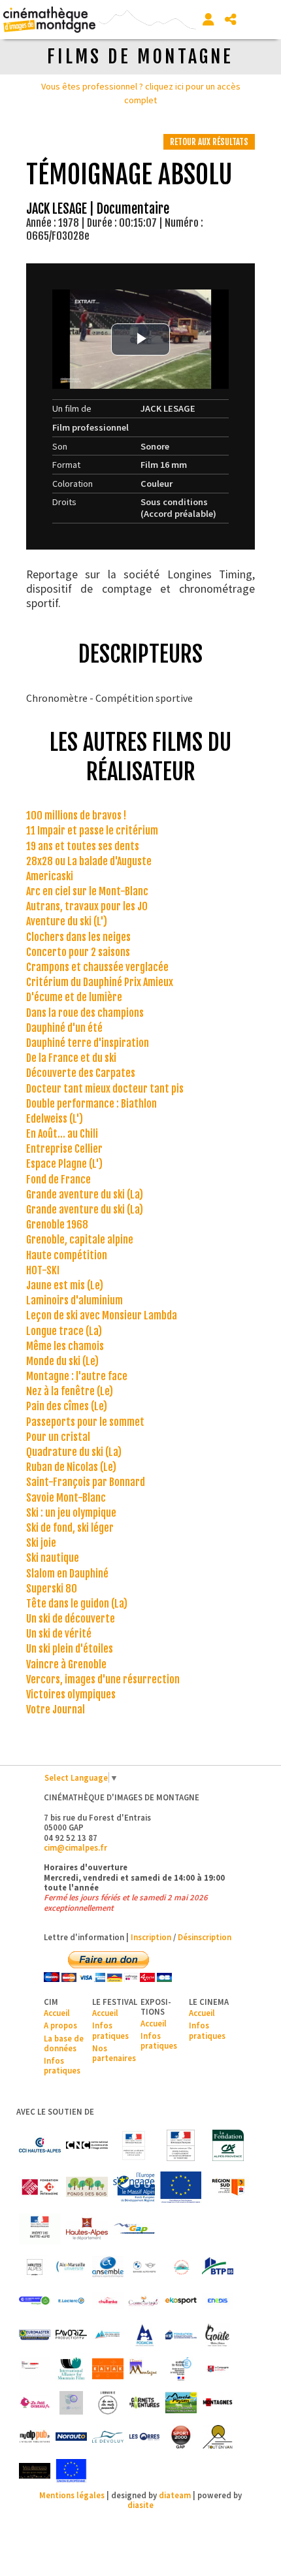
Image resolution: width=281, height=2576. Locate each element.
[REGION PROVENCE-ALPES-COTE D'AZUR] (228, 2187)
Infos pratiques (62, 2065)
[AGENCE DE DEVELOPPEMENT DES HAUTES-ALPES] (35, 2267)
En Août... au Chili (62, 1134)
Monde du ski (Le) (62, 1361)
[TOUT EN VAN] (218, 2437)
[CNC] (87, 2145)
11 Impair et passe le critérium (92, 831)
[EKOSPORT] (181, 2301)
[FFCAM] (108, 2335)
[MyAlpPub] (35, 2437)
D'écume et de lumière (74, 997)
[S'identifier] (208, 20)
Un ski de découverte (71, 1619)
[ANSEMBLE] (108, 2267)
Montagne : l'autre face (77, 1376)
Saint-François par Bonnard (86, 1482)
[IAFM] (71, 2369)
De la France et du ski (71, 1058)
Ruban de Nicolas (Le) (71, 1467)
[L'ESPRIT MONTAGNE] (144, 2369)
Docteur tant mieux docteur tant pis (105, 1089)
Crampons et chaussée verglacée (97, 967)
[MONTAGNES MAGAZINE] (218, 2403)
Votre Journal (56, 1709)
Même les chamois (65, 1346)
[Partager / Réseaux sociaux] (231, 20)
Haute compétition (67, 1255)
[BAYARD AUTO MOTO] (144, 2267)
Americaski (50, 876)
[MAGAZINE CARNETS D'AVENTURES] (144, 2403)
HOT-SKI (43, 1270)
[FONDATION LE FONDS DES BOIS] (87, 2187)
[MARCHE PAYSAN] (181, 2403)
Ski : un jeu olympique (71, 1513)
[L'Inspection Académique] (181, 2369)
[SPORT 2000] (181, 2437)
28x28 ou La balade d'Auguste (89, 861)
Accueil (57, 2013)
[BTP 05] (218, 2267)
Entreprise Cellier (64, 1149)
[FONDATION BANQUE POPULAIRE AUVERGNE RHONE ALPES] (181, 2335)
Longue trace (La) (64, 1331)
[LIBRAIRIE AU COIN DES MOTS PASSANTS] (108, 2403)
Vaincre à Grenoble (66, 1664)
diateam (175, 2495)
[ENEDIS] (218, 2301)
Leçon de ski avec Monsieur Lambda (102, 1315)
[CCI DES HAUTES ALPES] (40, 2145)
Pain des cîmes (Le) (67, 1406)
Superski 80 (52, 1589)
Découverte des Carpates (81, 1073)
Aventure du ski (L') (67, 921)
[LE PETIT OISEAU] (35, 2403)
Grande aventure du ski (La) (85, 1195)
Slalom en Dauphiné (67, 1574)
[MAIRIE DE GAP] (134, 2229)
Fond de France (58, 1180)
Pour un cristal (58, 1437)
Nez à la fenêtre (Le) (70, 1391)
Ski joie (41, 1543)
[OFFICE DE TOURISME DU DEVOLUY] (108, 2437)
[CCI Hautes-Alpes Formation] (35, 2301)
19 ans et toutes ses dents (83, 846)
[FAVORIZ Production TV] (71, 2335)
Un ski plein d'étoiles (70, 1649)
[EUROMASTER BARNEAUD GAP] (35, 2335)
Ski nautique (53, 1558)
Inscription (151, 1937)
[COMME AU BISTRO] (144, 2301)
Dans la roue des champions (85, 1013)
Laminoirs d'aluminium (74, 1300)
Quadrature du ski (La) (74, 1452)
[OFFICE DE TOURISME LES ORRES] (144, 2437)
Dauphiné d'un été (64, 1028)
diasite (140, 2505)
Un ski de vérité (59, 1634)
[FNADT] (181, 2145)
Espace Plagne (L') (64, 1164)
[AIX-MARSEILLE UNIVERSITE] (71, 2267)
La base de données (64, 2043)
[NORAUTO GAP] (71, 2437)
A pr (51, 2025)
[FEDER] (134, 2187)
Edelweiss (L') (55, 1119)
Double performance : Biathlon (91, 1104)
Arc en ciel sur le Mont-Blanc (87, 891)
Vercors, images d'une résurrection (103, 1679)
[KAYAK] (108, 2369)
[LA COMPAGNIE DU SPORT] (218, 2369)
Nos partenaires (114, 2053)
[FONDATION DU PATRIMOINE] (40, 2187)
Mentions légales (72, 2495)
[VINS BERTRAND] (35, 2471)
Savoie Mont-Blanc (66, 1498)
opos (68, 2025)
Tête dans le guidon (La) (77, 1604)
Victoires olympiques (71, 1694)
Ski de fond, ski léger (70, 1528)
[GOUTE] (218, 2335)
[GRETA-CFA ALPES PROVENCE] (35, 2369)
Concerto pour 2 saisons (78, 952)
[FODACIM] (144, 2335)
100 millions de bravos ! (76, 816)
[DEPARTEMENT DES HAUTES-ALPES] (87, 2229)
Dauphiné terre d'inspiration (88, 1043)
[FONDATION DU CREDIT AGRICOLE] (228, 2145)
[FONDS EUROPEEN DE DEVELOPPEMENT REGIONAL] (181, 2187)
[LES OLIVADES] (71, 2403)
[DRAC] (134, 2145)
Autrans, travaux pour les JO (87, 906)
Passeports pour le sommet (85, 1422)
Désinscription (205, 1937)
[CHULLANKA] (108, 2301)
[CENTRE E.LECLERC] (71, 2301)
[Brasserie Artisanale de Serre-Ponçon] (181, 2267)
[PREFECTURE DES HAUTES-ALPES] (40, 2229)
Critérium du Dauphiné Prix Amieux (100, 982)
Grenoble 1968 (57, 1225)
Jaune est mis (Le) (65, 1285)
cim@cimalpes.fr (75, 1847)
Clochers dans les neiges (78, 937)
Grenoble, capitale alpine (80, 1240)
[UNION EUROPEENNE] (71, 2471)
